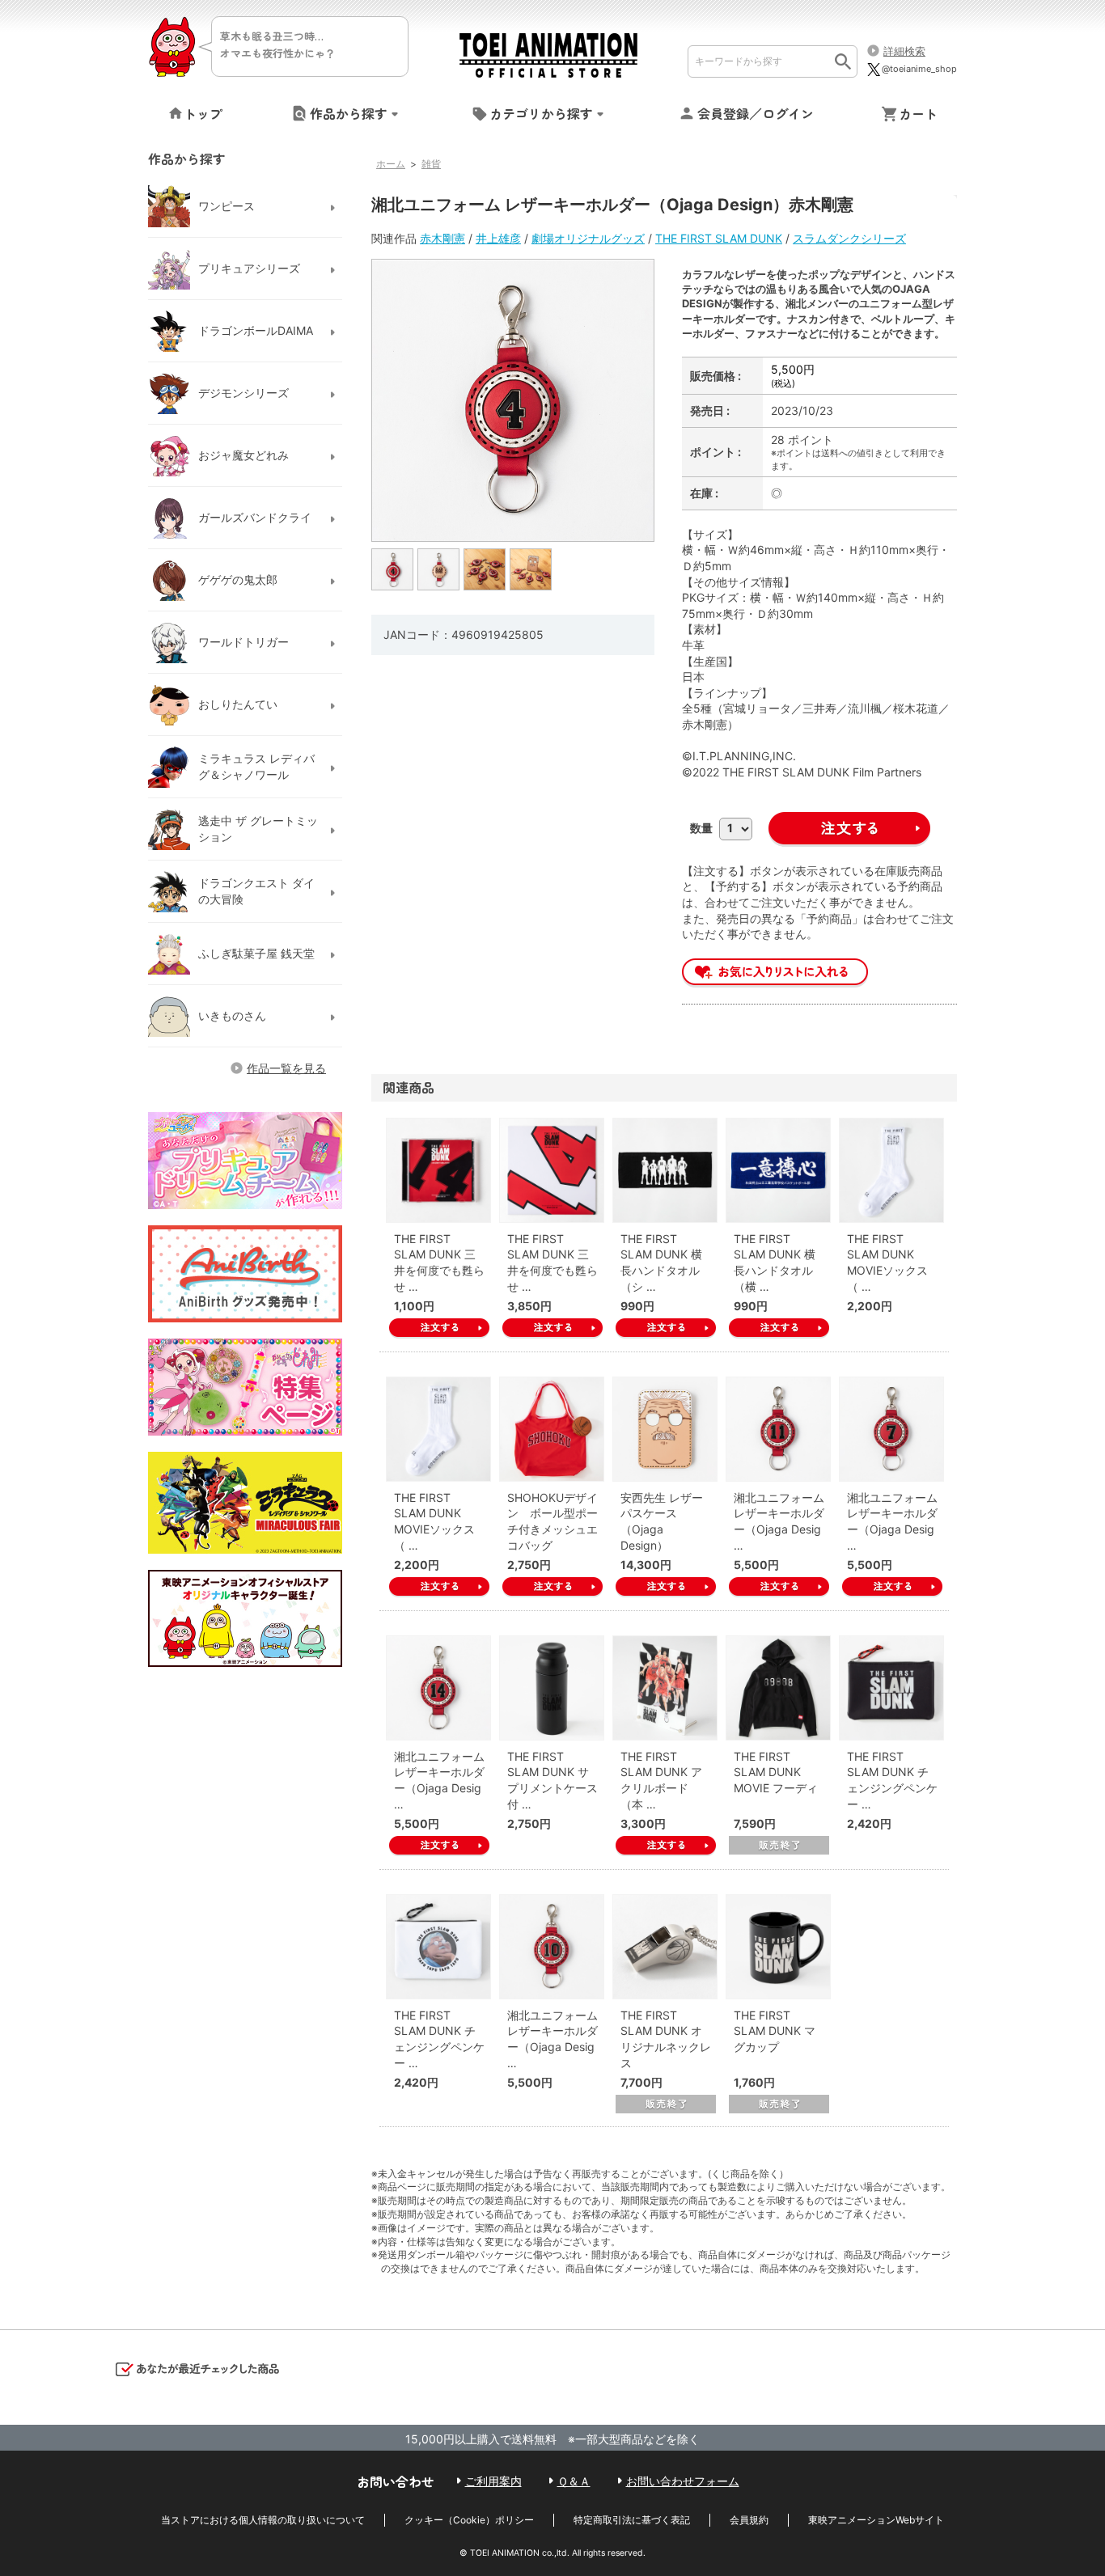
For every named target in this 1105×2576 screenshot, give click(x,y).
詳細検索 (904, 51)
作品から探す (349, 113)
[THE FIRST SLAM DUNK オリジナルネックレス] (665, 1947)
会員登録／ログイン (756, 113)
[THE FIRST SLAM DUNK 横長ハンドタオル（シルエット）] (665, 1170)
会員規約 (749, 2520)
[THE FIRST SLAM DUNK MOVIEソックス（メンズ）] (438, 1429)
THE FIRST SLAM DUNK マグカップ (775, 2031)
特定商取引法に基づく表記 (632, 2520)
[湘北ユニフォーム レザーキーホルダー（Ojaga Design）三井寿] (438, 1688)
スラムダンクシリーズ (849, 238)
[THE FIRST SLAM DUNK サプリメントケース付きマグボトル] (552, 1688)
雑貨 (431, 164)
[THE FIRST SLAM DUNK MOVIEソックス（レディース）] (891, 1170)
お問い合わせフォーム (683, 2481)
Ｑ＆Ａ (574, 2481)
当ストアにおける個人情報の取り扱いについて (263, 2520)
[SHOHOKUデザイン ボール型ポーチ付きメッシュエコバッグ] (552, 1429)
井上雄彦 (498, 238)
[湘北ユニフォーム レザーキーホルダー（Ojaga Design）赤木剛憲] (393, 569)
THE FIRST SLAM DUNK (719, 238)
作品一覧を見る (286, 1068)
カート (918, 113)
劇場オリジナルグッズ (588, 238)
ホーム (391, 164)
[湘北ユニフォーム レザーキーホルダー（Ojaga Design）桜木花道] (552, 1947)
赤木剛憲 (442, 238)
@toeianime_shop (919, 69)
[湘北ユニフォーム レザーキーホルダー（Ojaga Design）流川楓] (778, 1429)
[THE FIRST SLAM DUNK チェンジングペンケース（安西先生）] (438, 1947)
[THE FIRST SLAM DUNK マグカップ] (778, 1947)
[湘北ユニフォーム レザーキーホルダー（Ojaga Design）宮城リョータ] (891, 1429)
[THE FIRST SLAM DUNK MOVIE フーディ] (778, 1688)
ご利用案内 (493, 2481)
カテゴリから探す (541, 113)
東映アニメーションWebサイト (876, 2520)
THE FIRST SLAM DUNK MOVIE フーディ (776, 1772)
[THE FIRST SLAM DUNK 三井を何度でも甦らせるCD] (438, 1170)
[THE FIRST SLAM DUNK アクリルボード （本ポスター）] (665, 1688)
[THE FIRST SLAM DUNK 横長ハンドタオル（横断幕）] (778, 1170)
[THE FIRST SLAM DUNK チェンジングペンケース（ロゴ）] (891, 1688)
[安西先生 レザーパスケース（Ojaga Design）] (665, 1429)
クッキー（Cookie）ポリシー (469, 2520)
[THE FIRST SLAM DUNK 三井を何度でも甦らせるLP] (552, 1170)
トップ (203, 113)
